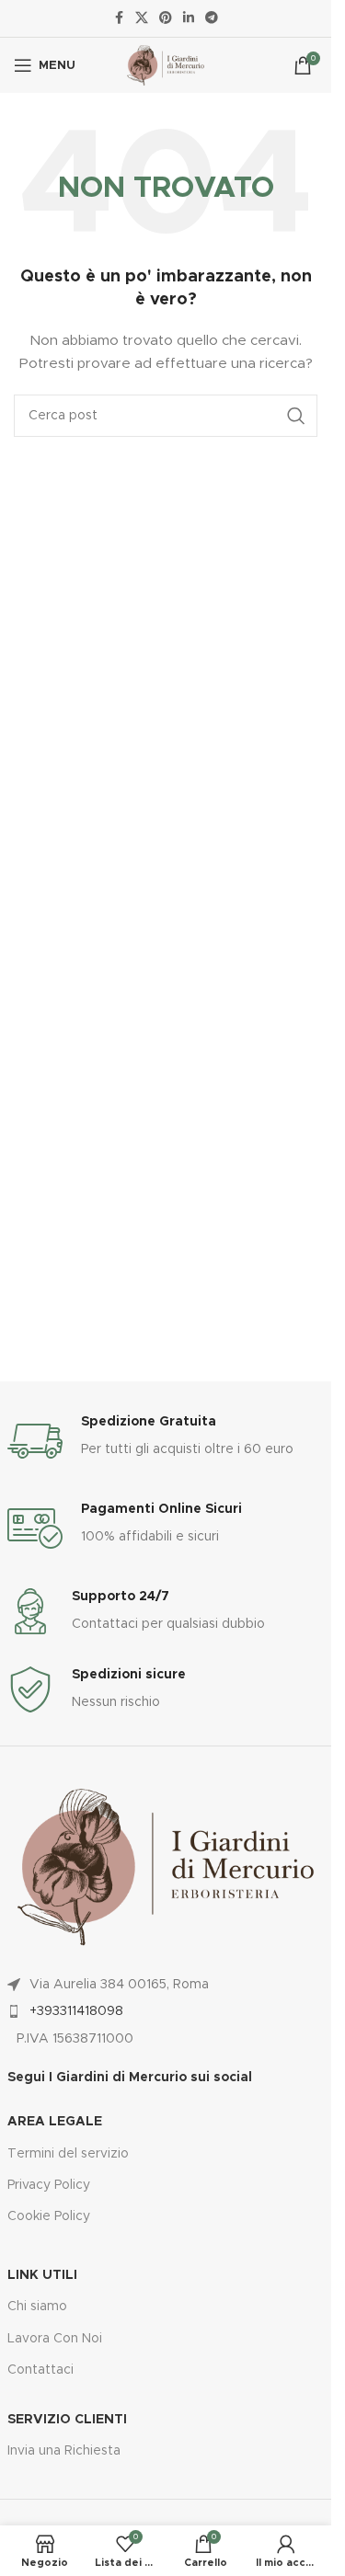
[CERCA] (296, 416)
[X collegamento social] (142, 18)
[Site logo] (165, 65)
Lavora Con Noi (55, 2339)
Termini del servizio (68, 2154)
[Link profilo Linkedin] (189, 18)
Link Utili (42, 2275)
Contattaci (40, 2370)
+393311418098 (76, 2011)
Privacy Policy (49, 2185)
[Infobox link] (166, 1441)
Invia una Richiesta (64, 2451)
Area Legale (55, 2122)
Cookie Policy (49, 2216)
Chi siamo (37, 2307)
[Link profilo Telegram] (212, 18)
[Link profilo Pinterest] (166, 18)
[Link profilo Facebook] (119, 18)
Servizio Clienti (67, 2420)
